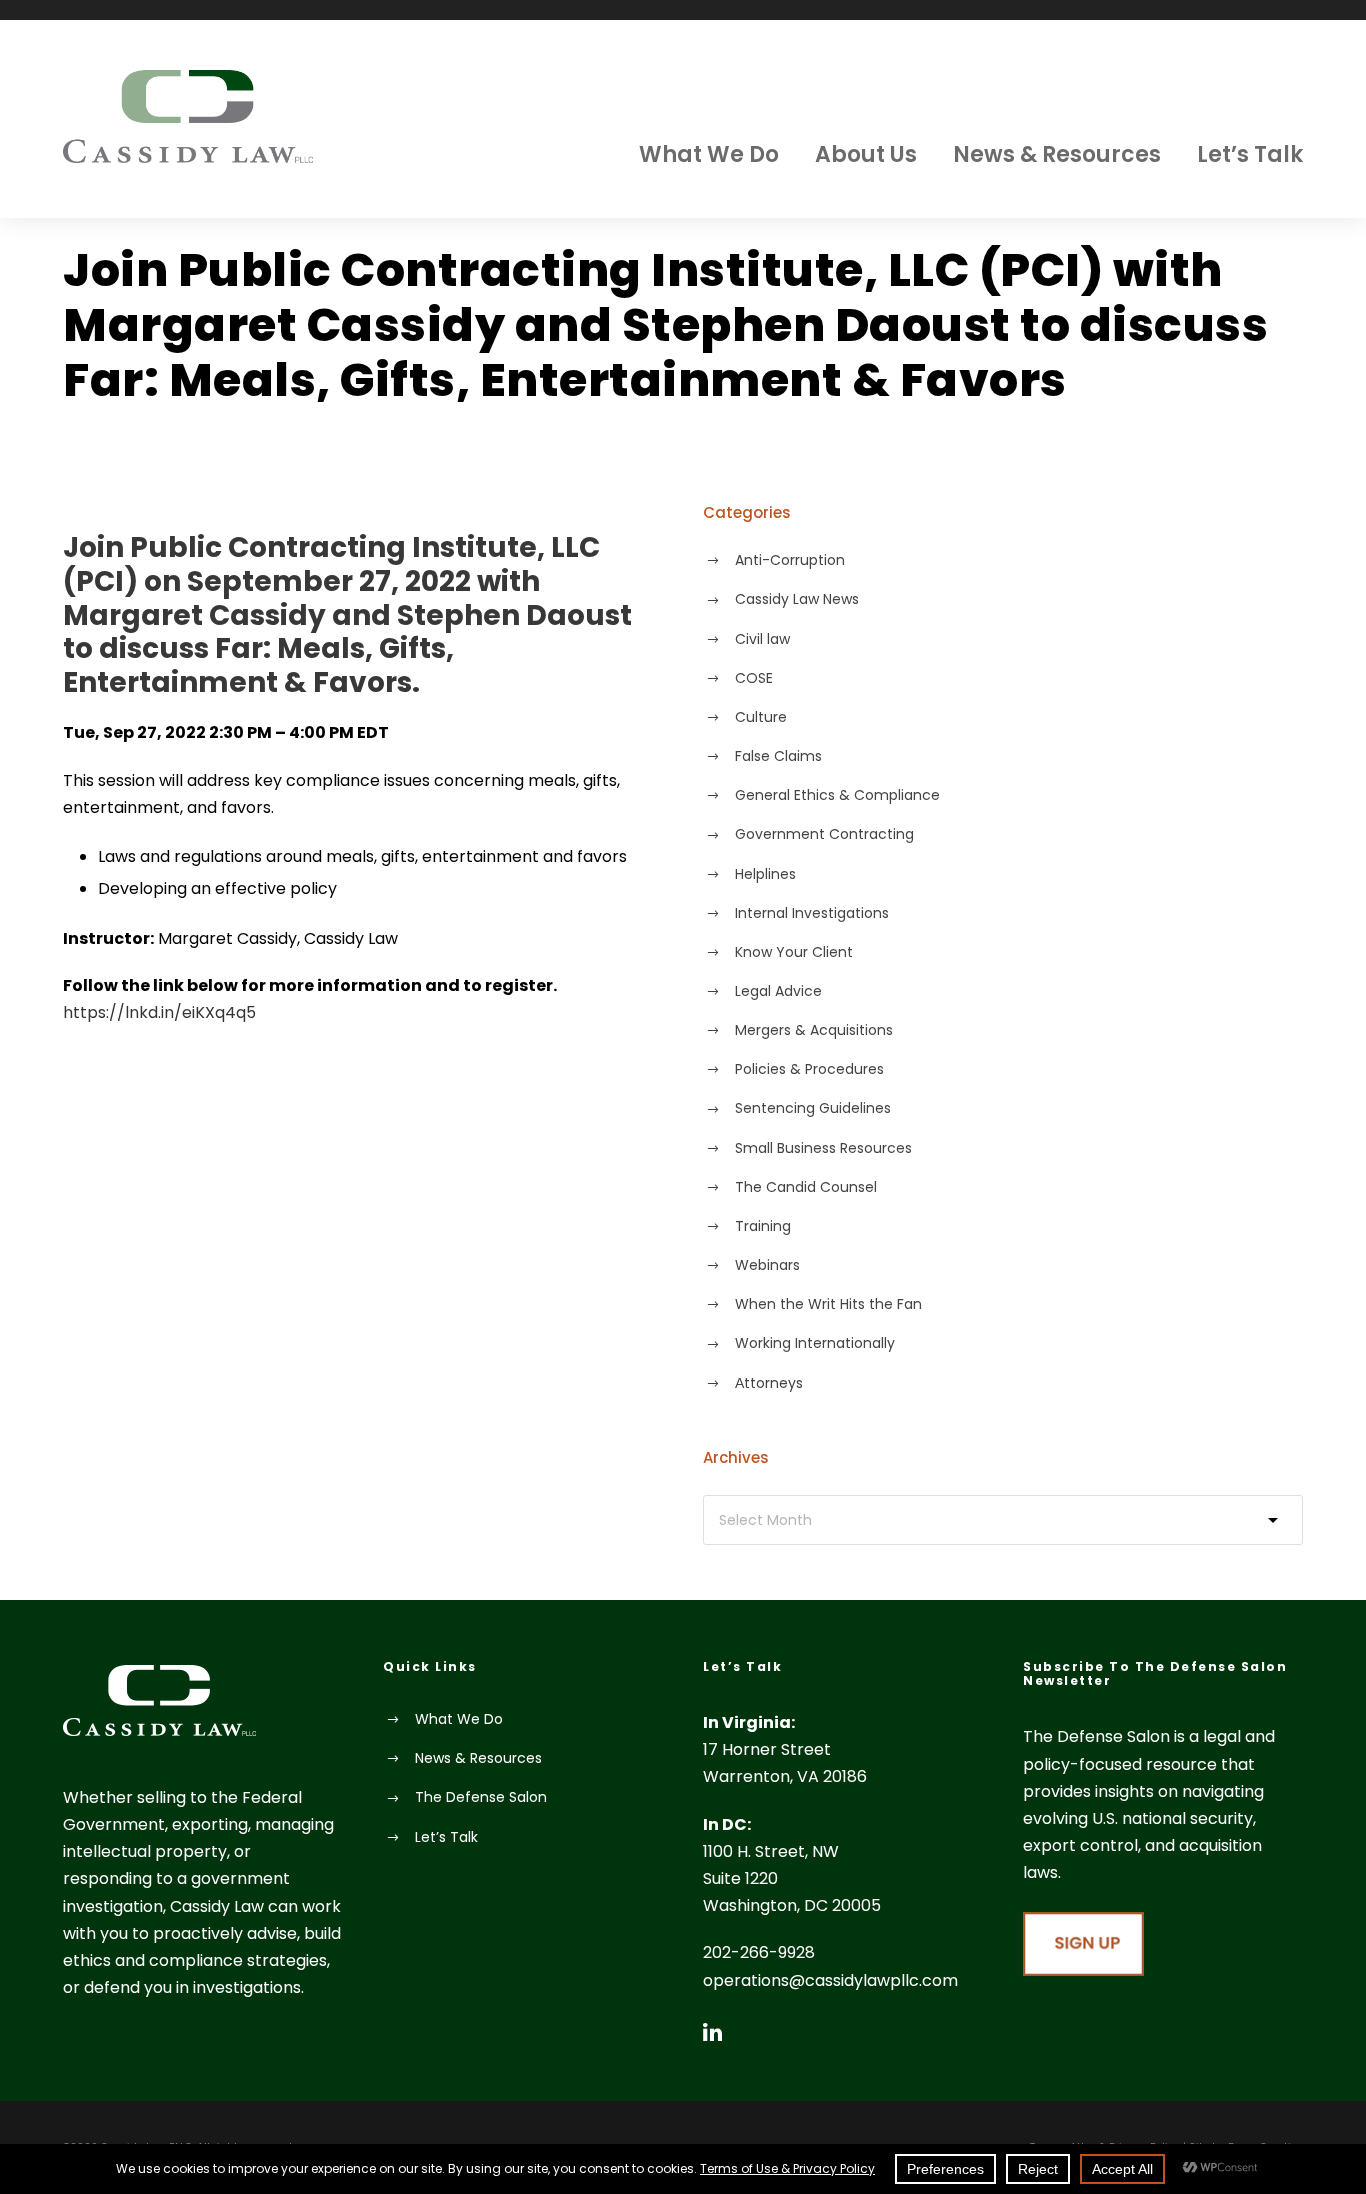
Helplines (765, 874)
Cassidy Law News (797, 599)
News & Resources (1057, 154)
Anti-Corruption (790, 560)
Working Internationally (815, 1343)
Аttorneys (769, 1383)
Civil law (762, 639)
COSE (754, 678)
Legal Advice (778, 991)
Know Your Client (794, 952)
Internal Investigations (812, 913)
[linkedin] (712, 2032)
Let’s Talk (1250, 154)
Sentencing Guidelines (813, 1108)
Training (763, 1226)
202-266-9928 (759, 1952)
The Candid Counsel (806, 1187)
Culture (761, 717)
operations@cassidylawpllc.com (830, 1980)
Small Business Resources (823, 1148)
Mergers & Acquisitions (814, 1030)
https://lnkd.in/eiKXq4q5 (159, 1012)
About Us (866, 154)
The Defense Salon (481, 1797)
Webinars (767, 1265)
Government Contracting (824, 834)
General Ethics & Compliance (837, 795)
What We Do (709, 154)
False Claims (778, 756)
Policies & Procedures (809, 1069)
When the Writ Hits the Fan (828, 1304)
